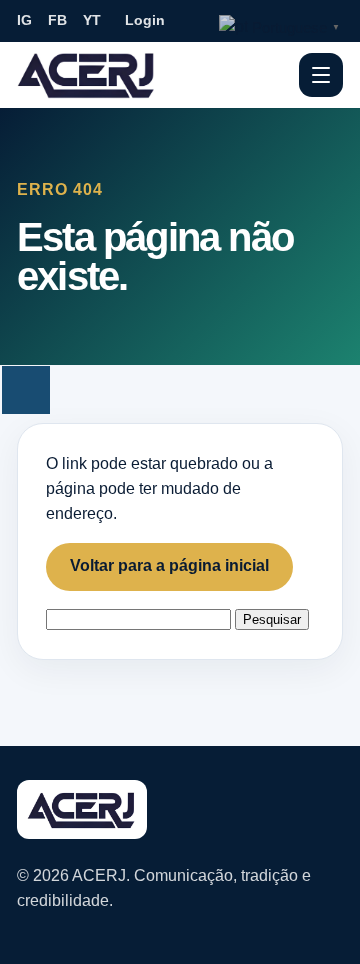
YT (92, 20)
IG (24, 20)
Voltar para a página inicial (169, 565)
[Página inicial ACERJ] (87, 74)
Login (145, 20)
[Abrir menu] (321, 75)
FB (57, 20)
